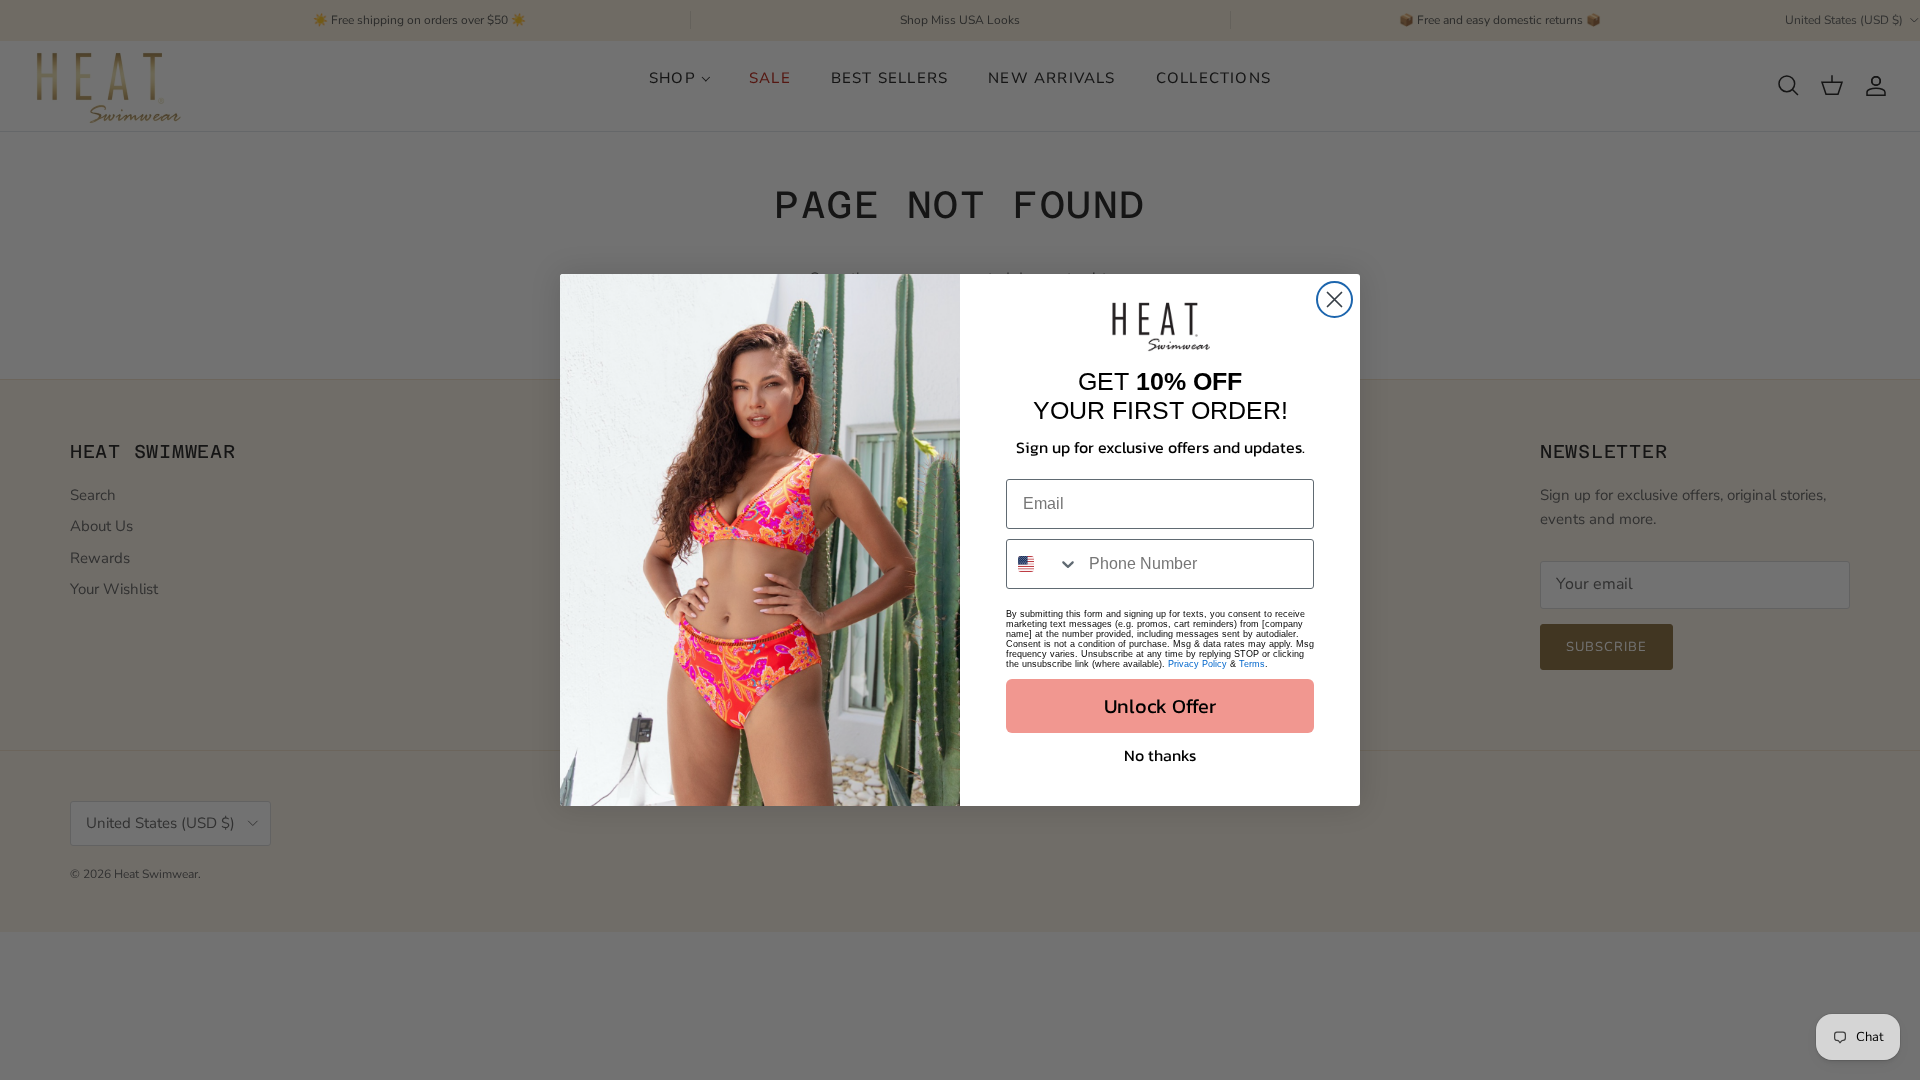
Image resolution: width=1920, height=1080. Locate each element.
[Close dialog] (1334, 299)
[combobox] (1043, 564)
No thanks (1160, 755)
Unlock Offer (1160, 706)
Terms (1252, 664)
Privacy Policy (1197, 664)
